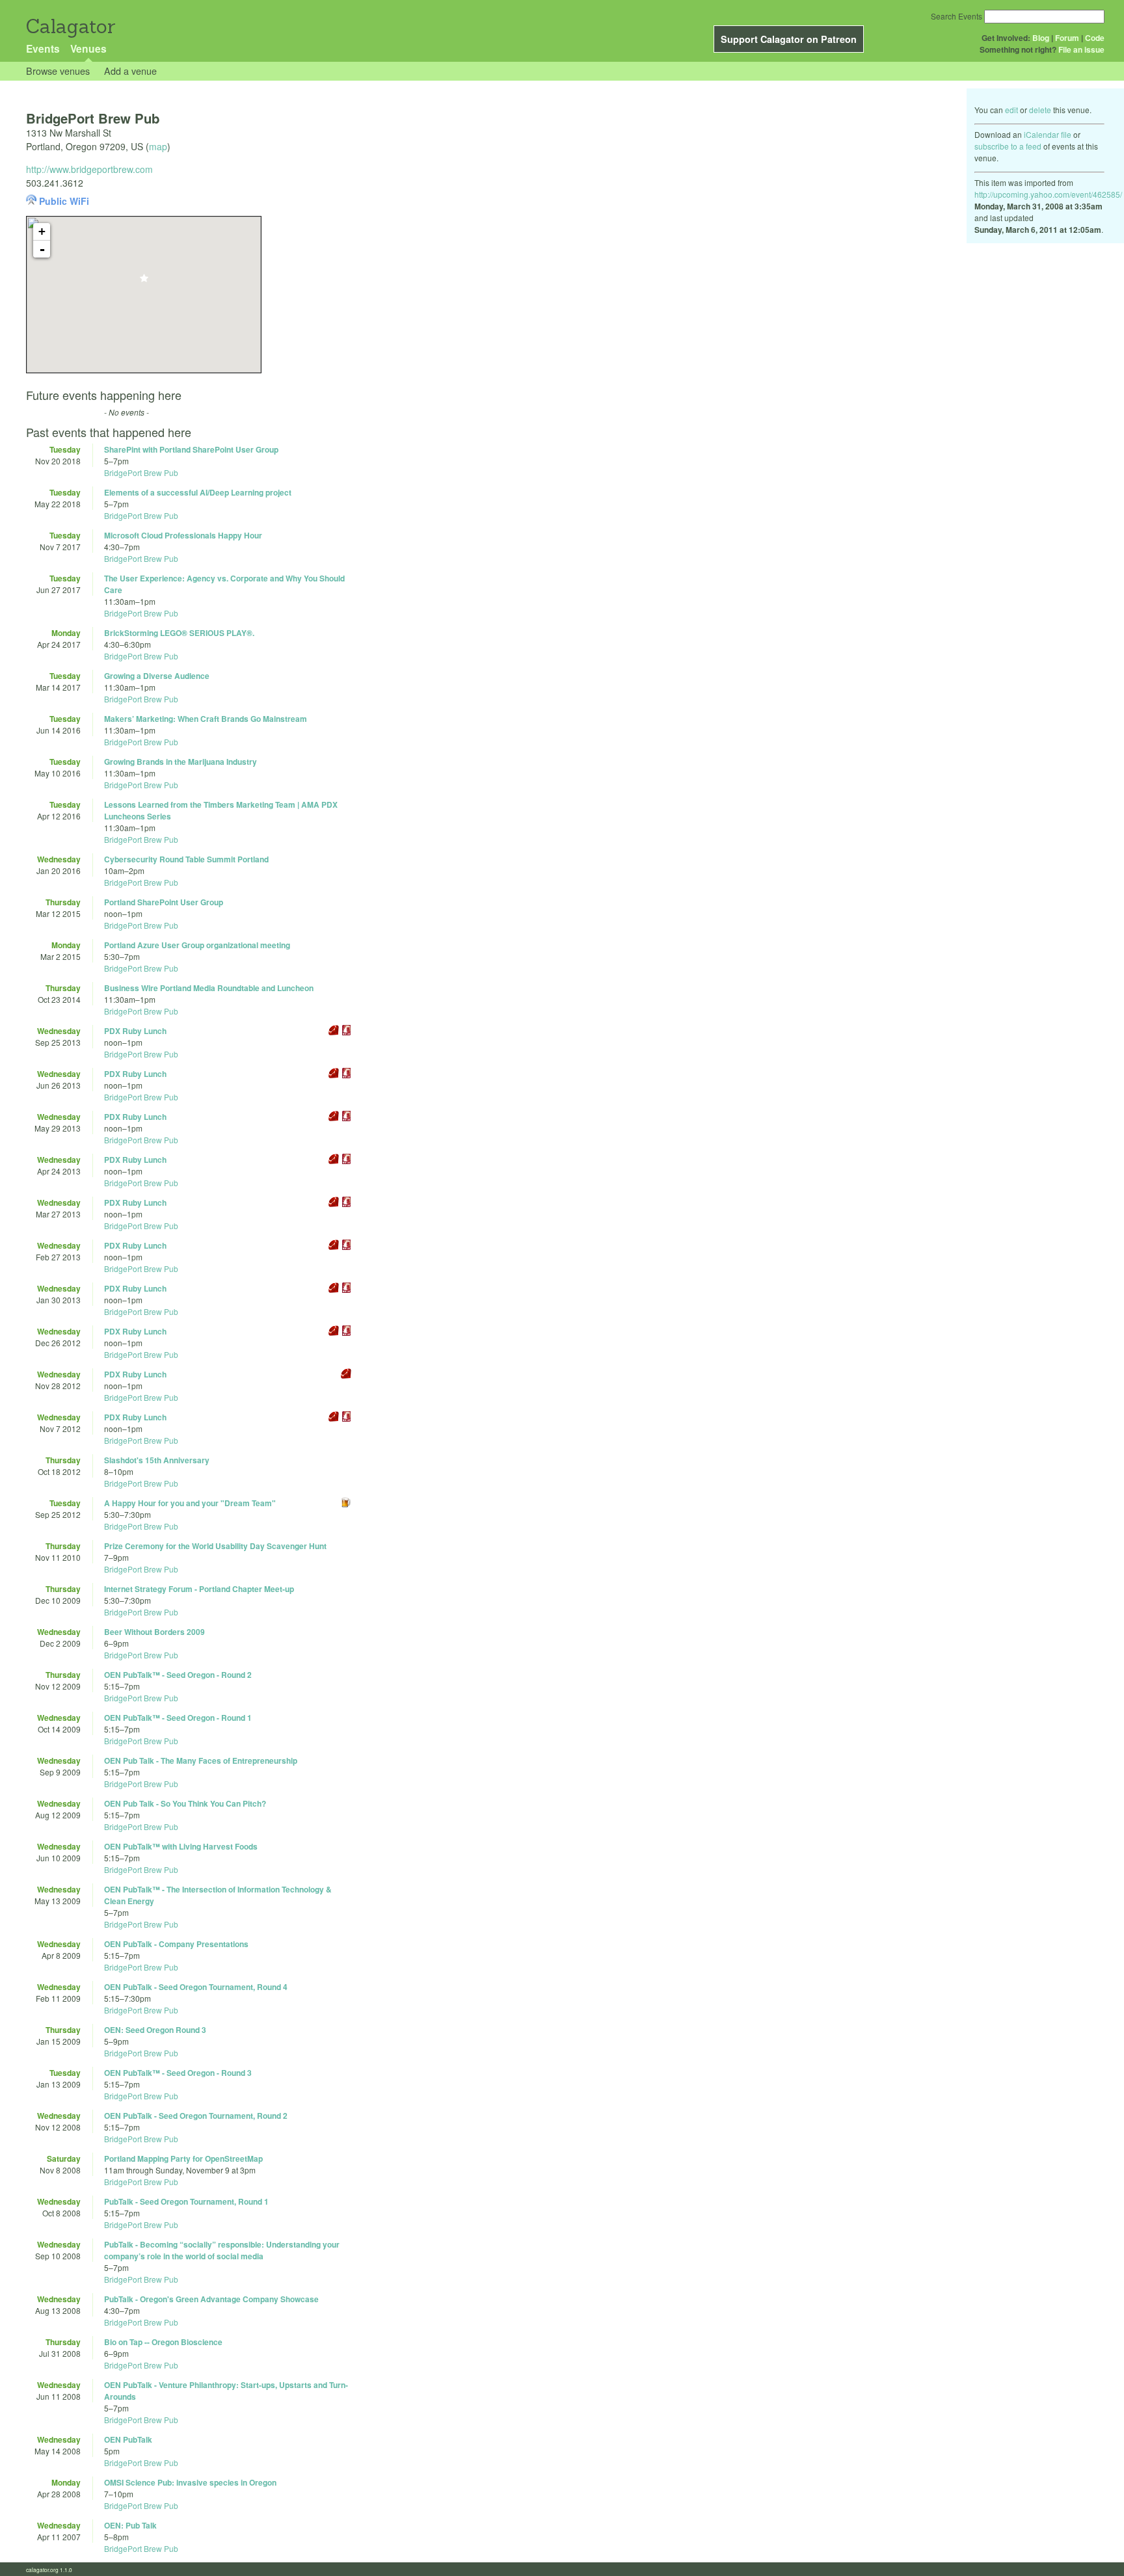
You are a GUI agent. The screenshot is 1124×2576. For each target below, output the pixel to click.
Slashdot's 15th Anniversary (157, 1460)
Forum (1067, 38)
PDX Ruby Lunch (135, 1031)
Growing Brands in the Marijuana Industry (181, 762)
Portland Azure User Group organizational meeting (197, 945)
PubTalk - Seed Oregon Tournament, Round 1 (186, 2201)
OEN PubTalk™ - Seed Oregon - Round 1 (178, 1718)
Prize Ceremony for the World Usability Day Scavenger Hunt (215, 1546)
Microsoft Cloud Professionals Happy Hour (183, 535)
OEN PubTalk (128, 2439)
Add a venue (130, 71)
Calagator (70, 26)
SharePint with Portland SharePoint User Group (191, 449)
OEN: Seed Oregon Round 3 (155, 2030)
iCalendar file (1048, 134)
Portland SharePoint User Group (164, 902)
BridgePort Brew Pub (141, 472)
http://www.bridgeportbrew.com (89, 169)
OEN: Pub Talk (130, 2525)
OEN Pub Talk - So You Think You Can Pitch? (185, 1803)
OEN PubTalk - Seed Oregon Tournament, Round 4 (196, 1987)
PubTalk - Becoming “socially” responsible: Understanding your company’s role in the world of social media (222, 2250)
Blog (1041, 38)
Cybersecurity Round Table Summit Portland (186, 859)
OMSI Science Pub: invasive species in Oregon (190, 2482)
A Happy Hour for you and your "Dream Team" (190, 1503)
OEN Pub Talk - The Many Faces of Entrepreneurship (201, 1760)
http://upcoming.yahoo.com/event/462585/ (1048, 194)
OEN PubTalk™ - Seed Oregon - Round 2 (178, 1675)
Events (43, 48)
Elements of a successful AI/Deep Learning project (198, 492)
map (158, 146)
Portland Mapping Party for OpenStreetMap (183, 2158)
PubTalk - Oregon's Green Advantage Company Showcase (211, 2299)
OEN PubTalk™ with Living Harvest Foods (181, 1846)
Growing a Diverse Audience (157, 676)
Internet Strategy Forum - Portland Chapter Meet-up (199, 1589)
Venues (88, 48)
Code (1095, 38)
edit (1011, 110)
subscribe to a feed (1008, 146)
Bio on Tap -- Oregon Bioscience (163, 2342)
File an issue (1081, 49)
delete (1040, 110)
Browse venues (58, 71)
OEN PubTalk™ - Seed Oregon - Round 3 (178, 2073)
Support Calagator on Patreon (789, 39)
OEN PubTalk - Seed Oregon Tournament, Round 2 (196, 2116)
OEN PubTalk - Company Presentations (176, 1944)
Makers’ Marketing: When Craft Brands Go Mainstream (206, 719)
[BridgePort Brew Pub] (144, 282)
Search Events (957, 16)
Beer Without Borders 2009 (154, 1632)
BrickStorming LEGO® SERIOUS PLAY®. (179, 633)
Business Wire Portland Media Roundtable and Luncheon (209, 988)
